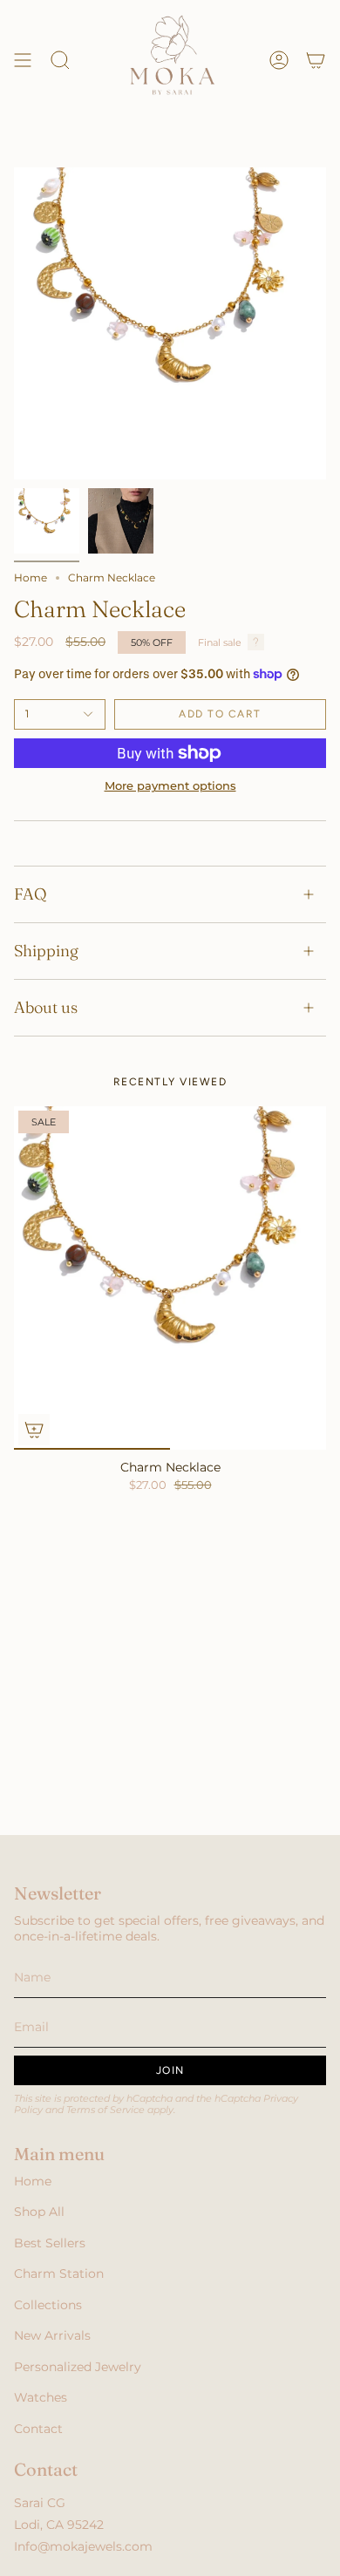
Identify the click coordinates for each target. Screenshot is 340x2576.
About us (46, 1007)
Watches (41, 2397)
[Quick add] (34, 1430)
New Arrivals (52, 2335)
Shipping (46, 951)
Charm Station (59, 2274)
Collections (48, 2305)
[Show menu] (23, 60)
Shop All (39, 2212)
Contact (38, 2429)
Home (31, 578)
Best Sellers (50, 2243)
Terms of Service (105, 2110)
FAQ (31, 894)
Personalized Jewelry (78, 2367)
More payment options (170, 786)
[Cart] (316, 60)
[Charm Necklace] (170, 1278)
